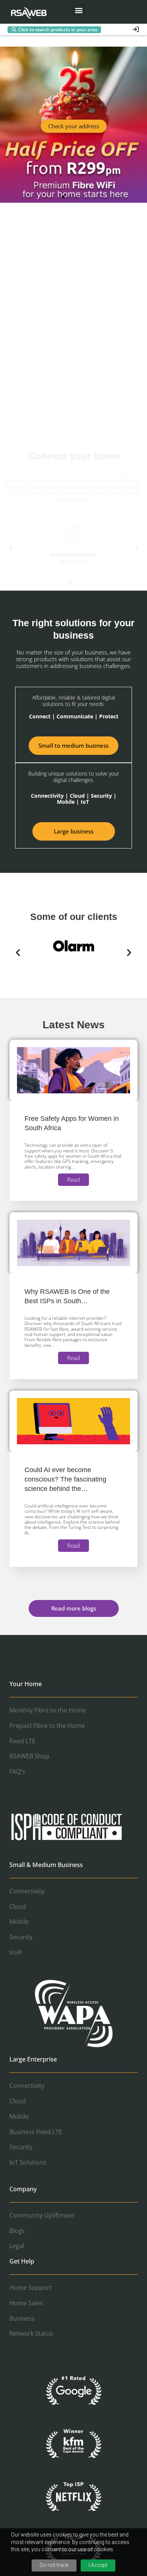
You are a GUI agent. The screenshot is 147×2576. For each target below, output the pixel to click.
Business (22, 2318)
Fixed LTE (22, 1741)
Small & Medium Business (46, 1865)
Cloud (18, 1907)
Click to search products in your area (58, 30)
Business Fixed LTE (36, 2132)
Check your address (74, 126)
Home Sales (26, 2303)
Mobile (19, 1922)
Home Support (31, 2288)
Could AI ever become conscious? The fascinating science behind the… (65, 1479)
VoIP (16, 1952)
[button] (79, 10)
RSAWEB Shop (29, 1756)
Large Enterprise (33, 2059)
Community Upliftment (42, 2215)
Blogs (17, 2231)
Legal (17, 2246)
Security (21, 1937)
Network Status (31, 2333)
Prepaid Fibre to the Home (47, 1726)
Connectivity (27, 1891)
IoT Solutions (28, 2162)
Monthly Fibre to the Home (48, 1710)
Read (73, 1179)
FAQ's (17, 1771)
